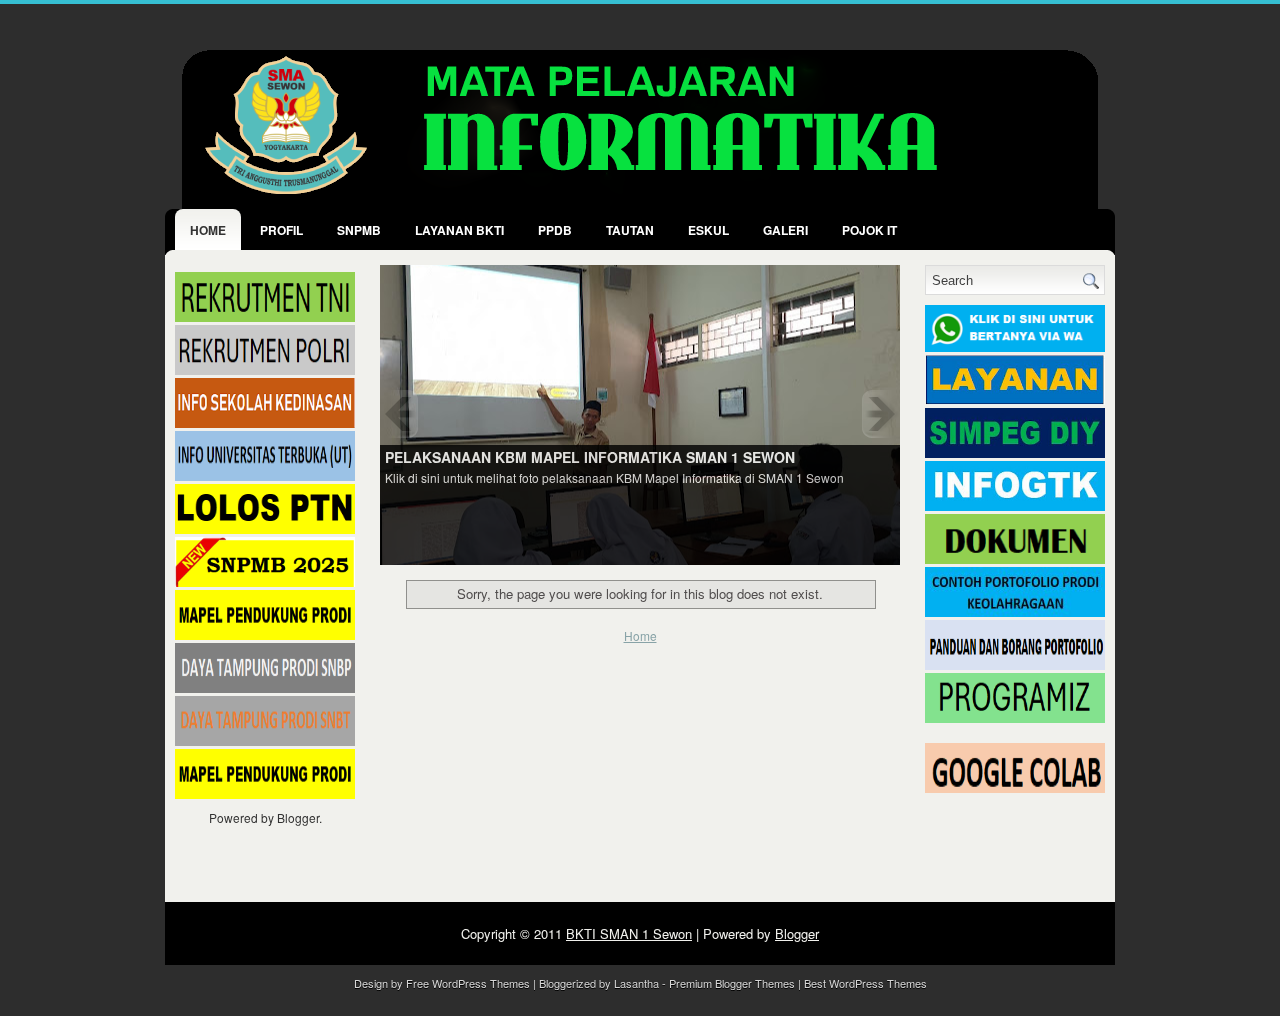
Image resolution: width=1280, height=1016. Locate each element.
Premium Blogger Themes (732, 983)
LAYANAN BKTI (459, 230)
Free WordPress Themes (468, 983)
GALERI (785, 230)
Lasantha (636, 983)
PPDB (555, 230)
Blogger (298, 817)
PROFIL (281, 230)
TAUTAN (630, 230)
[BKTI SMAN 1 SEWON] (640, 413)
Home (208, 230)
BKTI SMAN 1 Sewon (629, 933)
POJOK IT (869, 230)
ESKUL (708, 230)
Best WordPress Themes (865, 983)
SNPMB (359, 230)
